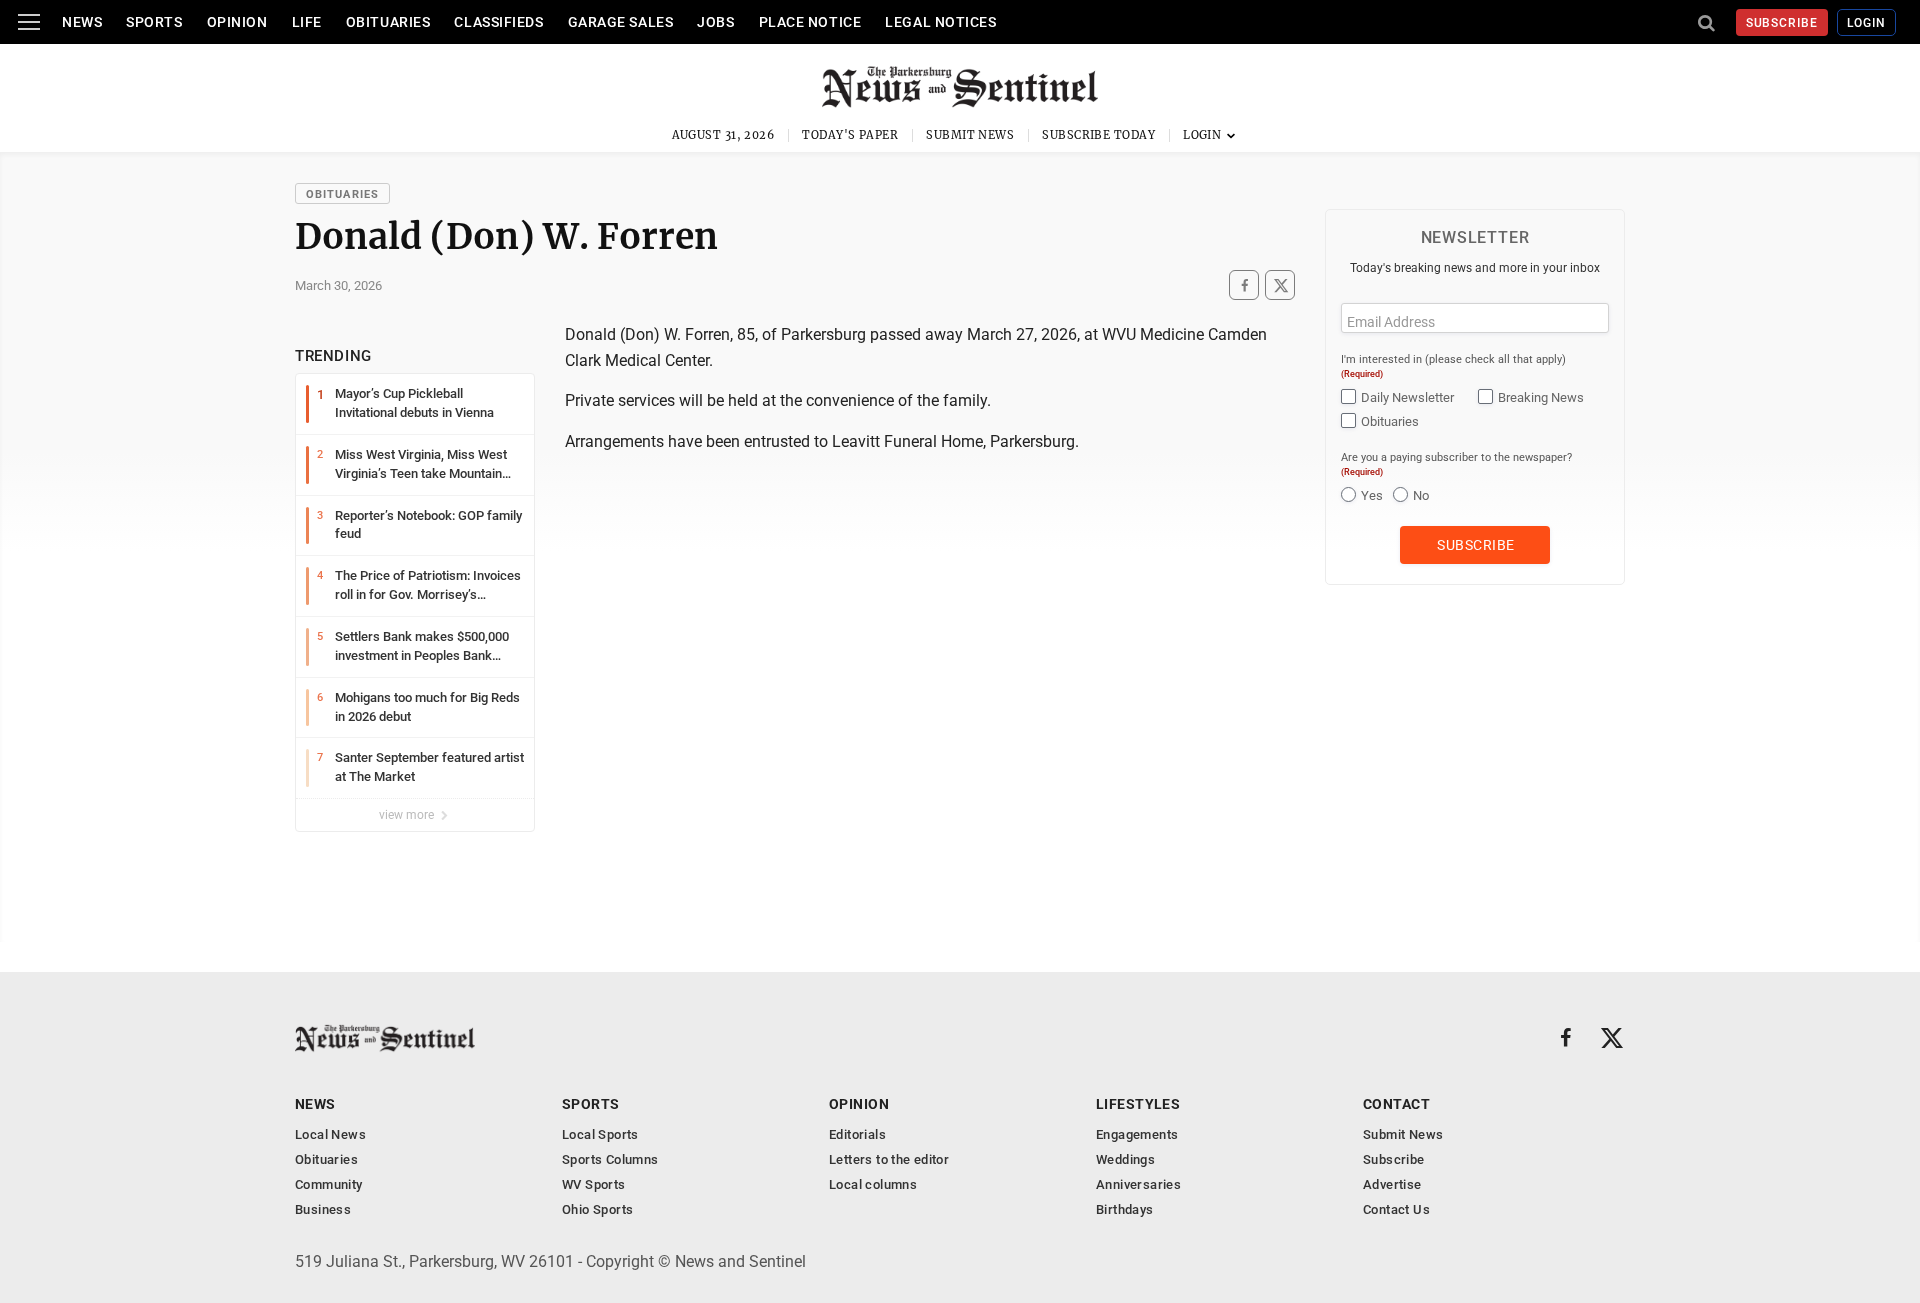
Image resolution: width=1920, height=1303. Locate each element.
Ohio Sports (597, 1209)
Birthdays (1125, 1209)
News (82, 22)
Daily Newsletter (1407, 397)
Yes (1372, 495)
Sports (154, 22)
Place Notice (810, 22)
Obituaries (388, 22)
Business (323, 1209)
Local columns (873, 1184)
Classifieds (498, 22)
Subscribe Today (1098, 135)
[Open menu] (29, 22)
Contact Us (1396, 1209)
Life (307, 22)
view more (408, 815)
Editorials (857, 1134)
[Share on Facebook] (1244, 285)
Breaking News (1541, 397)
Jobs (715, 22)
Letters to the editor (889, 1159)
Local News (330, 1134)
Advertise (1392, 1184)
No (1421, 495)
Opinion (237, 22)
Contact (1396, 1104)
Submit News (970, 135)
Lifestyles (1138, 1104)
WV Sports (594, 1184)
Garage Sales (621, 22)
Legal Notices (940, 22)
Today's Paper (850, 135)
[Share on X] (1280, 285)
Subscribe (1782, 23)
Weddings (1125, 1159)
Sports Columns (610, 1159)
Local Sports (600, 1134)
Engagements (1137, 1134)
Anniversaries (1138, 1184)
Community (329, 1184)
